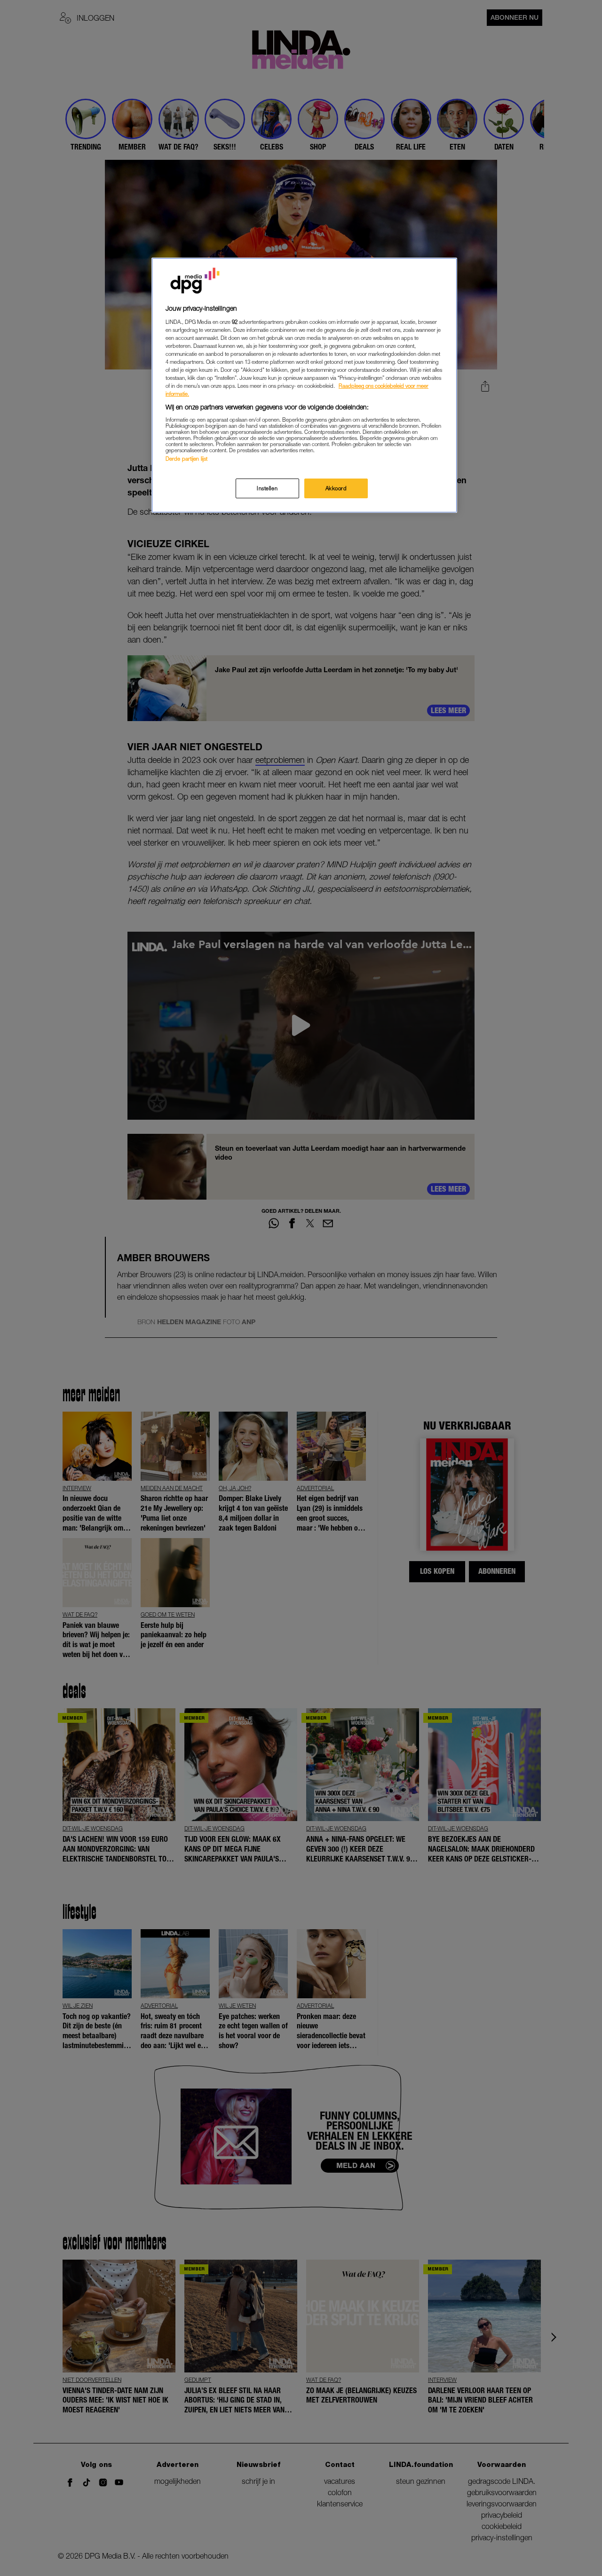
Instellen (267, 488)
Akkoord (336, 488)
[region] (304, 385)
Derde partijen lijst (186, 459)
